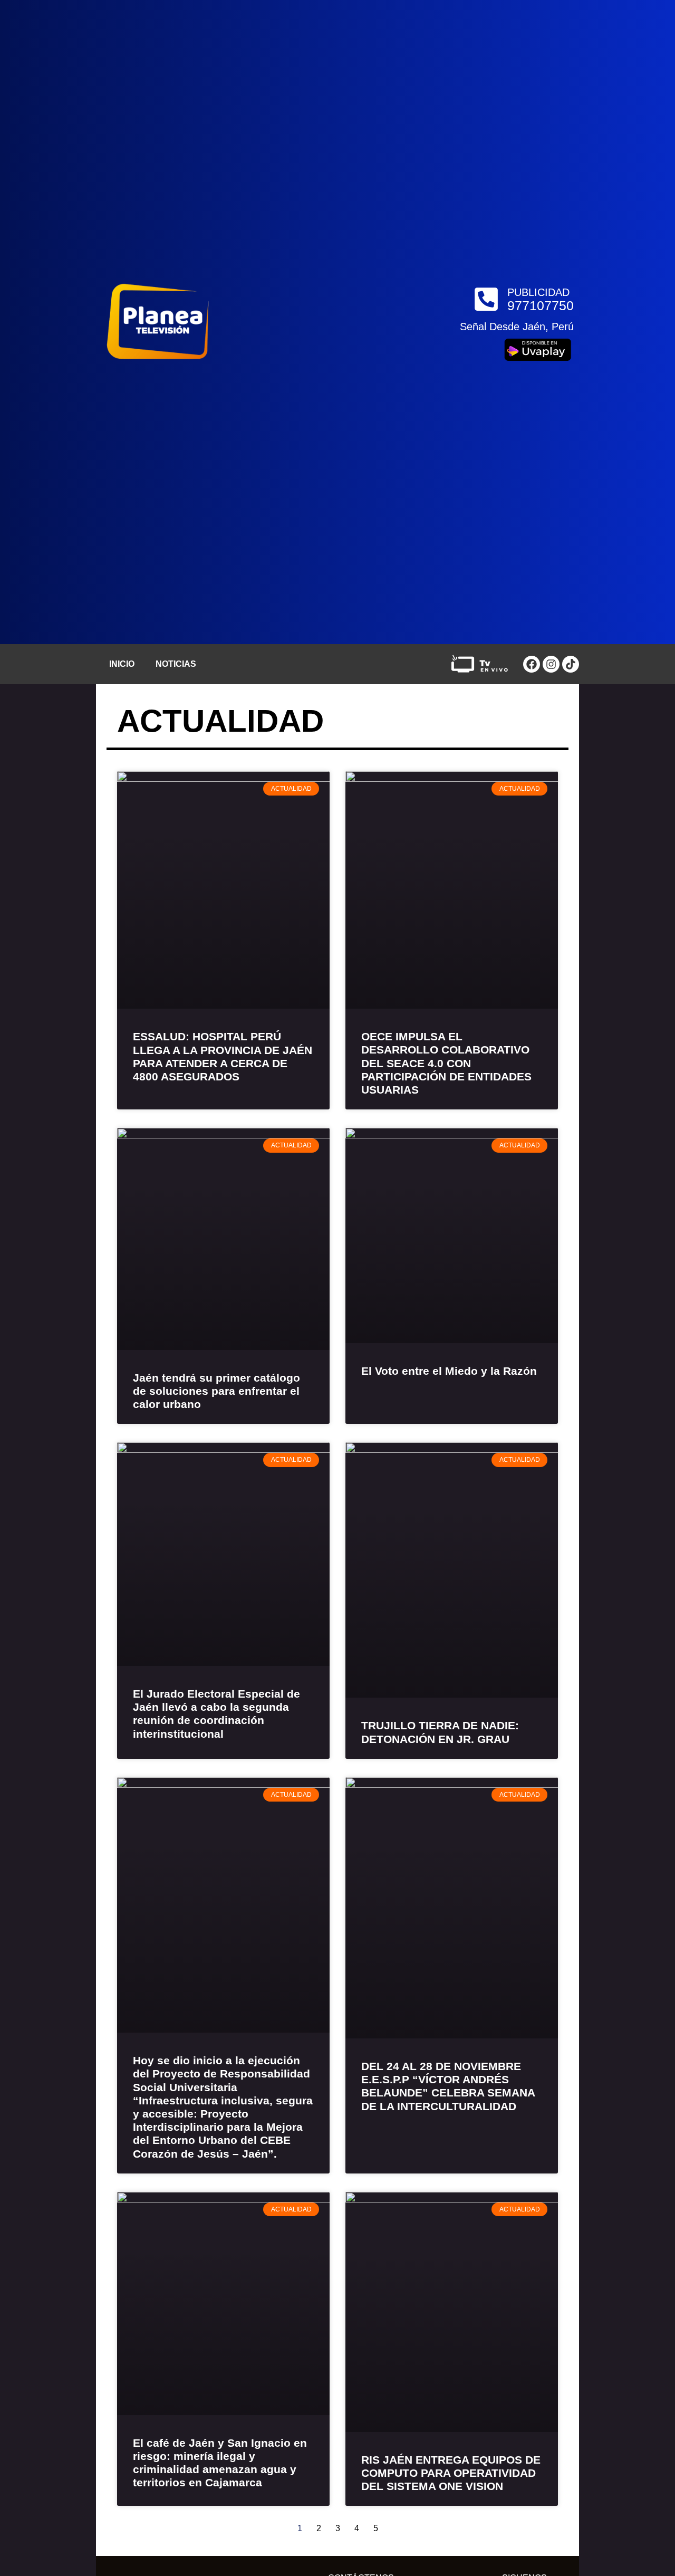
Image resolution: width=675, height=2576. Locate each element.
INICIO (122, 664)
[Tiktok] (571, 664)
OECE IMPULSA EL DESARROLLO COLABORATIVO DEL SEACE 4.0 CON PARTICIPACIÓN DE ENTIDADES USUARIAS (446, 1063)
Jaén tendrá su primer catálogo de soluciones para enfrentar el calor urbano (216, 1391)
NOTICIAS (176, 664)
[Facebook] (532, 664)
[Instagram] (551, 664)
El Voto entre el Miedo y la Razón (449, 1371)
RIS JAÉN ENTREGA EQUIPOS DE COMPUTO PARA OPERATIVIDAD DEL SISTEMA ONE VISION (451, 2473)
